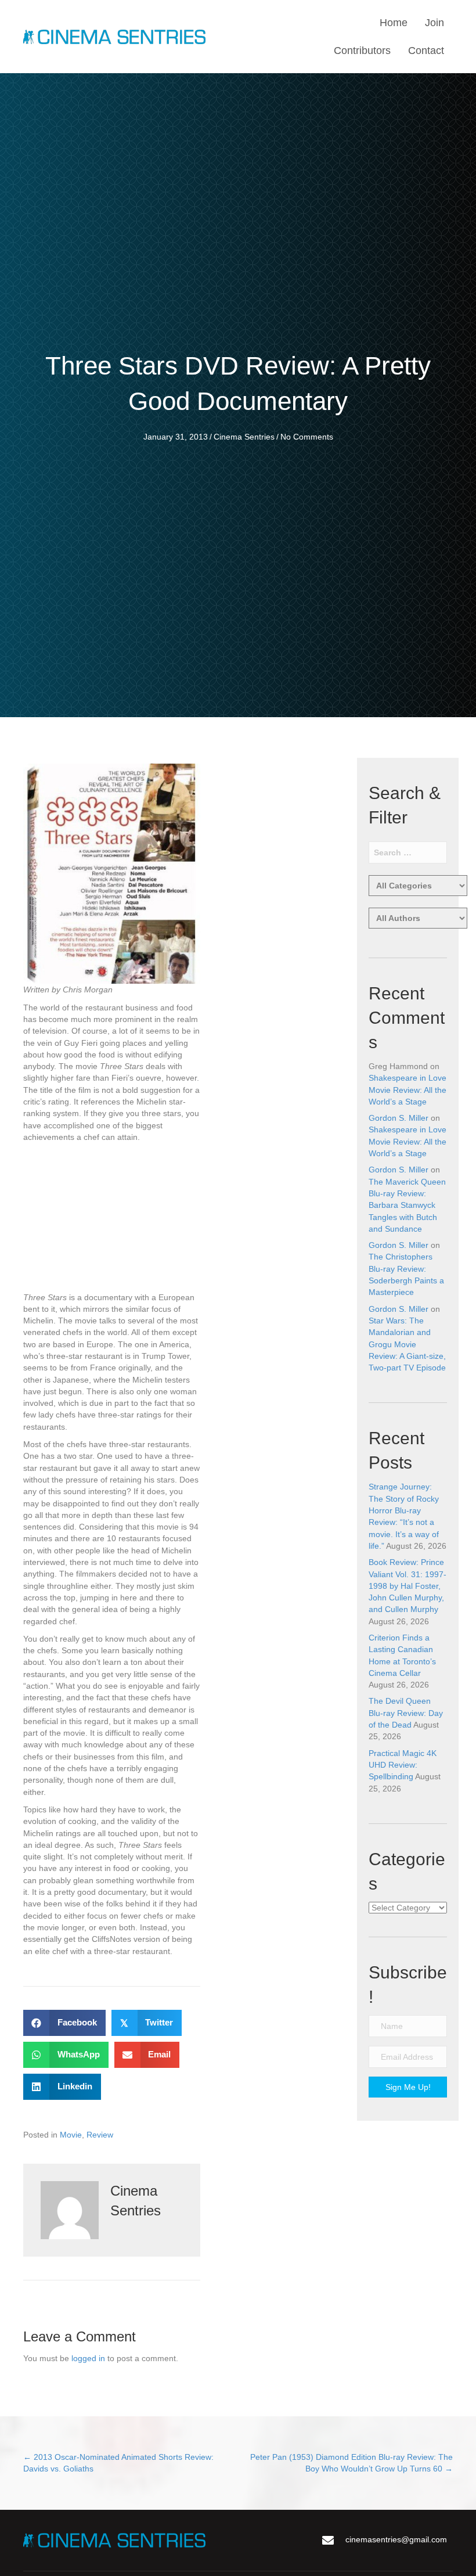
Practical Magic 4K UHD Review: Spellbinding (403, 1765)
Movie (71, 2135)
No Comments (307, 437)
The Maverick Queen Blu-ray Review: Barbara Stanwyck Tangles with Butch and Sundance (407, 1205)
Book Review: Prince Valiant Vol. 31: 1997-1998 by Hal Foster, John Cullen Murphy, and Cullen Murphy (408, 1586)
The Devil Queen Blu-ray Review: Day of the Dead (406, 1713)
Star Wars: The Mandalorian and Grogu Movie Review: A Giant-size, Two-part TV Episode (407, 1344)
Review (100, 2135)
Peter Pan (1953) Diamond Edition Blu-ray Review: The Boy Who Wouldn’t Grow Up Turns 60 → (351, 2463)
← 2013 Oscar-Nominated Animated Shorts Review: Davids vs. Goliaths (118, 2463)
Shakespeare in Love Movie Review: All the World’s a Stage (408, 1090)
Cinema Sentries (244, 437)
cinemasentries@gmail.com (396, 2539)
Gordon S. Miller (399, 1118)
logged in (88, 2358)
